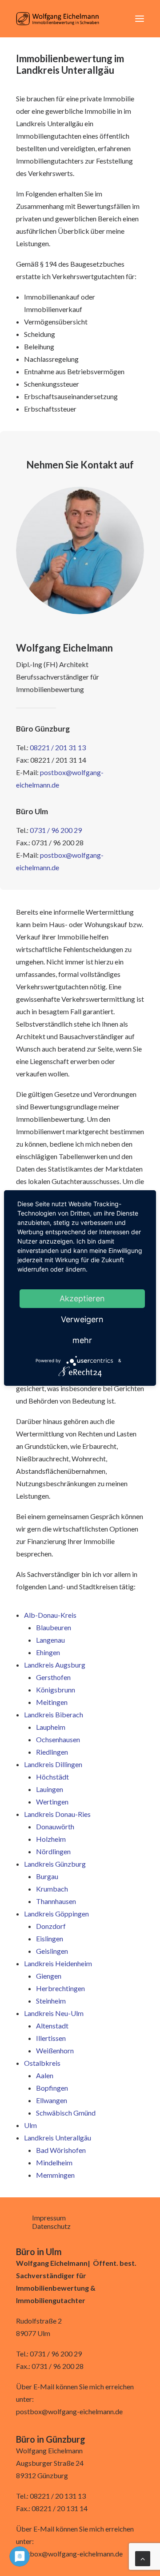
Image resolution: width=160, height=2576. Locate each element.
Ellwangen (52, 2100)
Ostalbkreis (42, 2063)
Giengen (49, 1976)
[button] (140, 19)
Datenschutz (51, 2226)
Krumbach (52, 1889)
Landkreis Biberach (54, 1714)
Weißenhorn (55, 2050)
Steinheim (51, 2001)
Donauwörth (55, 1826)
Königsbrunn (56, 1690)
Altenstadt (52, 2026)
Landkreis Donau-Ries (57, 1814)
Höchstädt (52, 1777)
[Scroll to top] (143, 2558)
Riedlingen (52, 1752)
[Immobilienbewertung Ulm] (58, 19)
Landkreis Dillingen (53, 1764)
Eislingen (50, 1938)
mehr (82, 1340)
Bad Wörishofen (61, 2150)
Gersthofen (53, 1677)
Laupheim (51, 1727)
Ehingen (48, 1652)
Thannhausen (56, 1901)
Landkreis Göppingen (56, 1914)
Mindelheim (54, 2162)
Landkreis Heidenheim (58, 1963)
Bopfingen (52, 2088)
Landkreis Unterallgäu (58, 2138)
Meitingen (52, 1702)
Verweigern (82, 1319)
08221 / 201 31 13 (58, 747)
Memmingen (55, 2175)
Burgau (47, 1876)
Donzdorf (51, 1926)
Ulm (30, 2125)
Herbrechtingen (60, 1988)
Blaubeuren (54, 1627)
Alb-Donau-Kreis (50, 1615)
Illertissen (51, 2038)
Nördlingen (53, 1851)
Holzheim (51, 1839)
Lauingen (50, 1789)
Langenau (50, 1640)
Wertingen (52, 1802)
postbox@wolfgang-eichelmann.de (69, 2411)
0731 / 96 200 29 (56, 830)
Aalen (45, 2075)
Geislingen (52, 1951)
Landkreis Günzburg (55, 1864)
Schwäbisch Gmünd (66, 2113)
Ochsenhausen (58, 1739)
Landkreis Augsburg (55, 1665)
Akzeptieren (82, 1298)
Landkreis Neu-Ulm (54, 2013)
